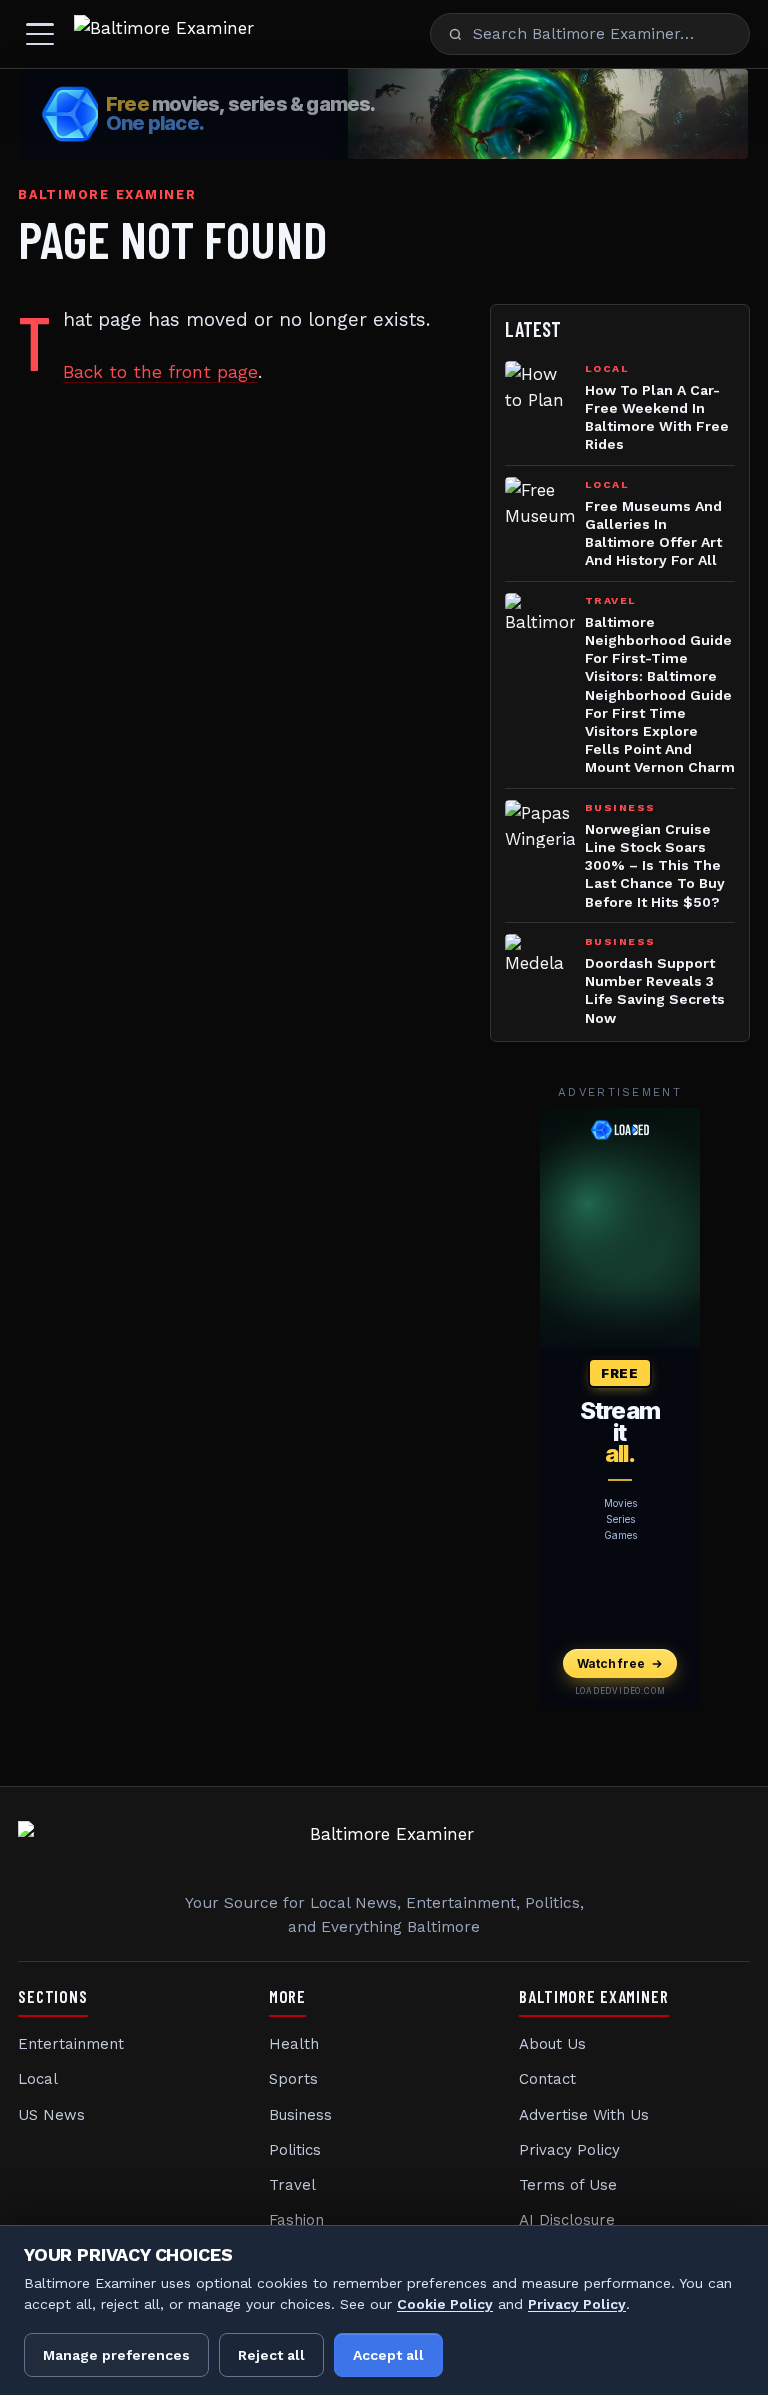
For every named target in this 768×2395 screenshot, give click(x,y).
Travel (292, 2185)
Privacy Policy (569, 2150)
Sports (293, 2079)
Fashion (296, 2220)
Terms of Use (568, 2185)
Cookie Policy (445, 2304)
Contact (547, 2079)
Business (300, 2115)
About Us (552, 2044)
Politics (295, 2150)
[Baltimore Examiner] (164, 34)
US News (51, 2115)
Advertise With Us (584, 2115)
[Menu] (40, 34)
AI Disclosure (567, 2220)
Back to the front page (160, 372)
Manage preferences (116, 2355)
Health (294, 2044)
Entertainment (71, 2044)
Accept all (388, 2355)
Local (38, 2079)
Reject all (271, 2355)
